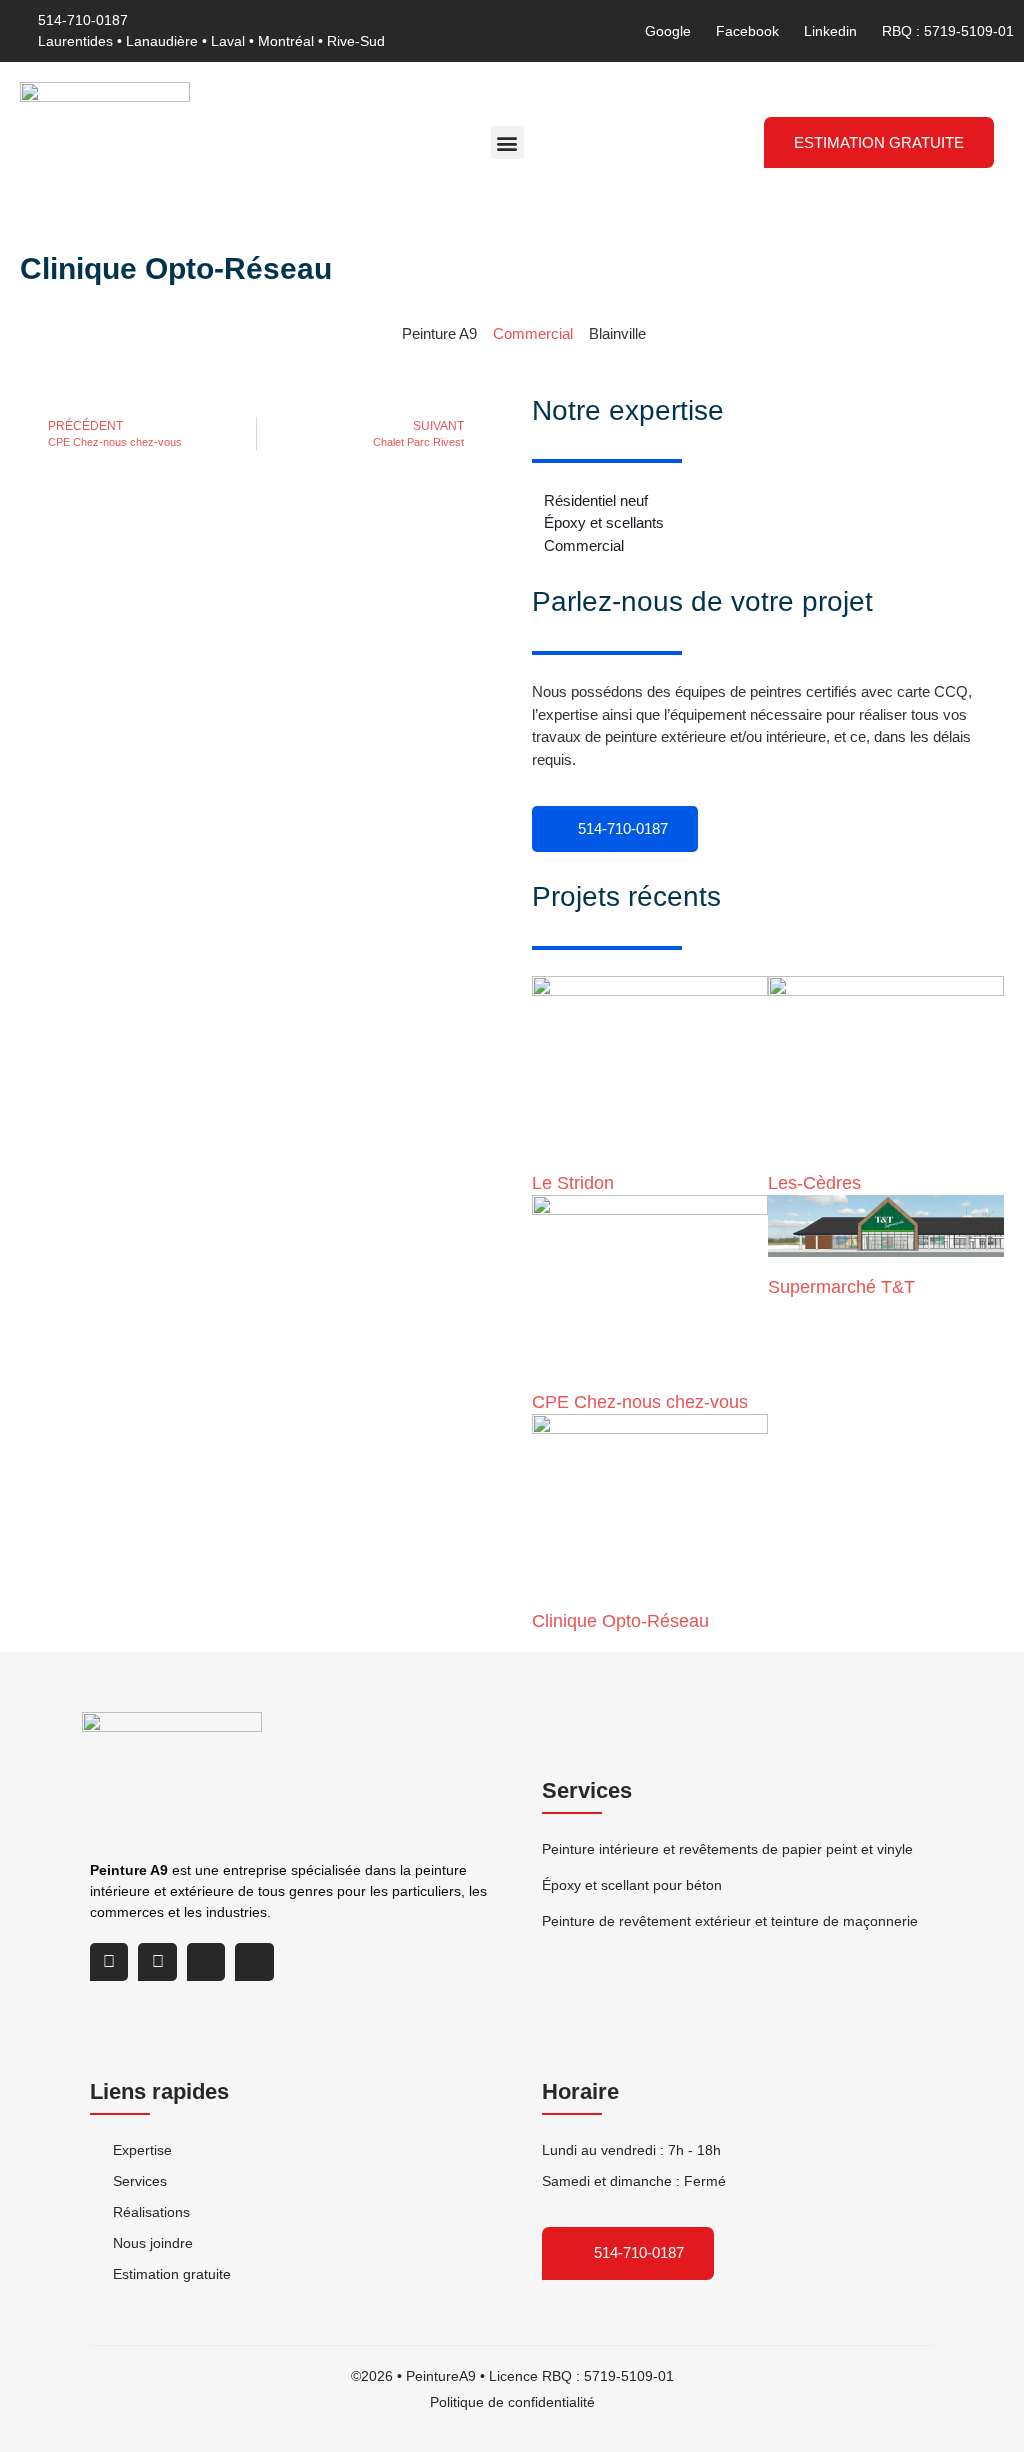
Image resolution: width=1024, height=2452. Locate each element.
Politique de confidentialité (512, 2402)
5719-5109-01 (629, 2376)
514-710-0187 (621, 828)
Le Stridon (573, 1183)
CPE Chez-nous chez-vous (640, 1402)
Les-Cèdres (814, 1183)
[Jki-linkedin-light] (206, 1962)
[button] (507, 142)
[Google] (109, 1962)
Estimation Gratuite (879, 142)
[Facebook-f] (157, 1962)
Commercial (533, 333)
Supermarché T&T (841, 1287)
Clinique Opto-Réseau (620, 1621)
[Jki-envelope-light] (254, 1962)
